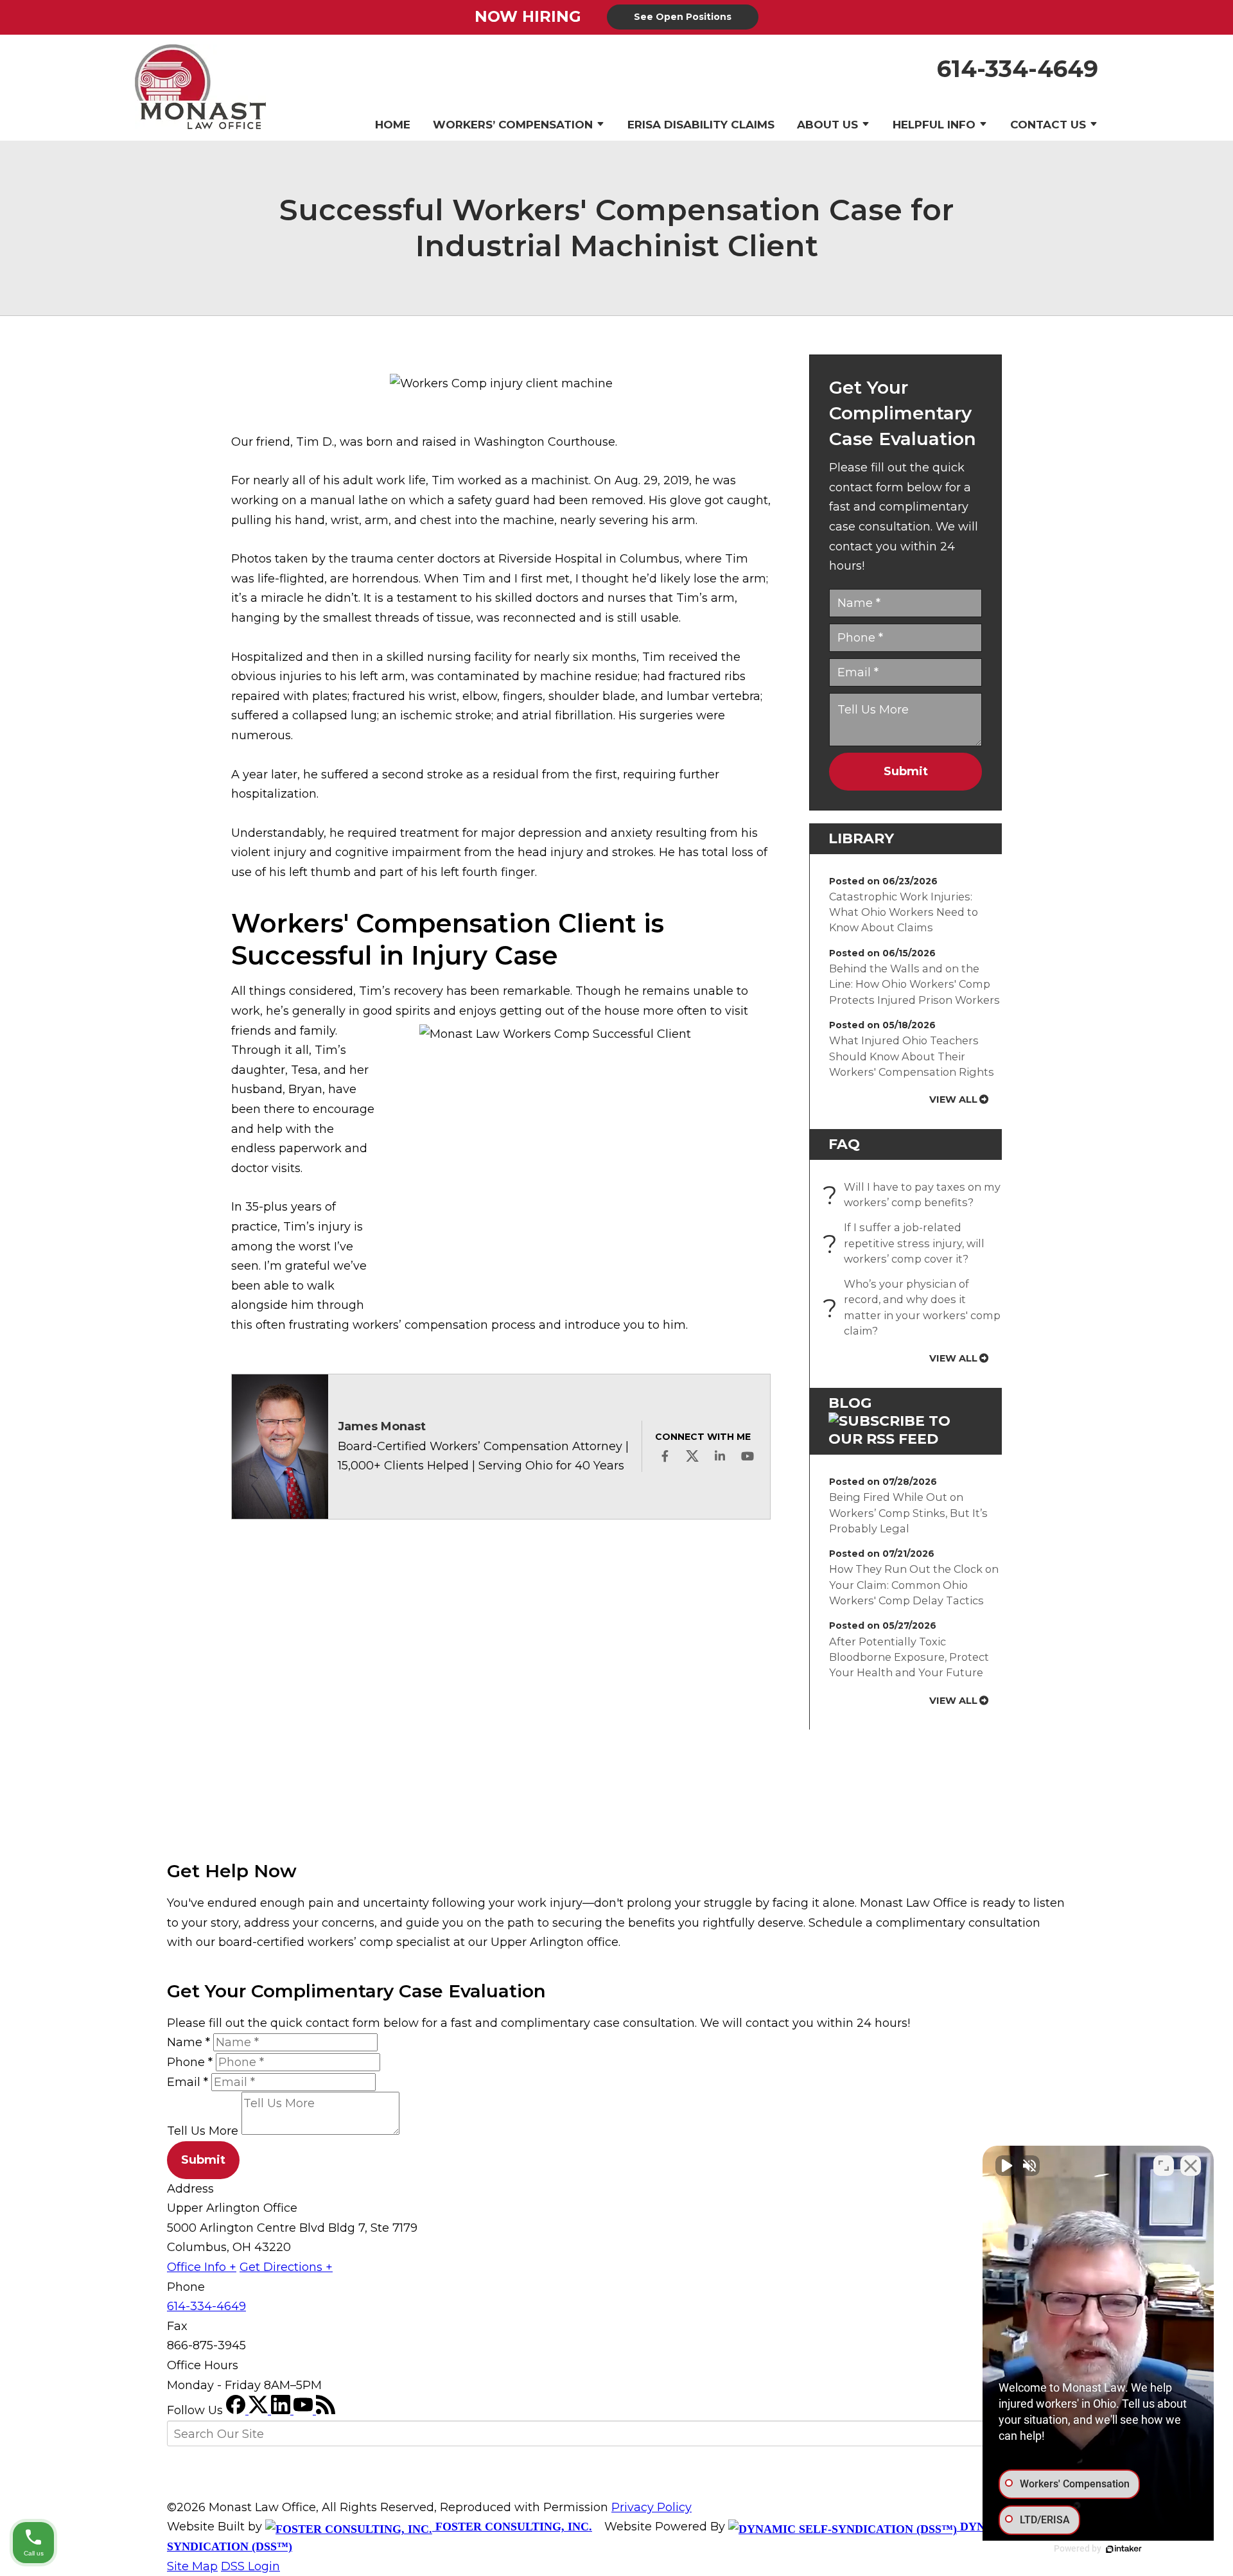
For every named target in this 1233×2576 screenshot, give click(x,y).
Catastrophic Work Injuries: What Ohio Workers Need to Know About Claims (904, 912)
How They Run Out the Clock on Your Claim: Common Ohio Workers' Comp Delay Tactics (914, 1585)
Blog (850, 1403)
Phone (190, 2062)
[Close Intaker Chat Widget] (1191, 2166)
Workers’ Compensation (513, 125)
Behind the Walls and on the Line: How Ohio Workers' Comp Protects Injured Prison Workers (914, 984)
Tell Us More (203, 2131)
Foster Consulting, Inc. (512, 2527)
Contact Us (1048, 125)
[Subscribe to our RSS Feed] (905, 1439)
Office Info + (202, 2267)
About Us (827, 125)
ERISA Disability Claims (701, 125)
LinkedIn (720, 1456)
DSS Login (250, 2566)
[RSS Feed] (326, 2410)
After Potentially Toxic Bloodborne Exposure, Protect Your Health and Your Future (909, 1657)
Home (393, 125)
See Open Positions (683, 17)
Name (188, 2042)
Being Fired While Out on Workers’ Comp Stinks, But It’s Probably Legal (908, 1513)
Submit (906, 771)
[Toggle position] (1164, 2166)
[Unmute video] (1006, 2166)
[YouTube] (305, 2410)
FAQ (844, 1144)
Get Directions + (286, 2267)
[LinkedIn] (282, 2410)
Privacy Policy (651, 2507)
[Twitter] (260, 2410)
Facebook (665, 1456)
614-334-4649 (1018, 69)
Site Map (192, 2566)
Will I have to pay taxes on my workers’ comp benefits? (915, 1195)
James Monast (382, 1426)
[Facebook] (237, 2410)
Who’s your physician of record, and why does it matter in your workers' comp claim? (915, 1307)
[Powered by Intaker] (1124, 2549)
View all (953, 1100)
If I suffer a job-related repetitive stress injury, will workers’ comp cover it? (907, 1243)
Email (188, 2082)
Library (861, 838)
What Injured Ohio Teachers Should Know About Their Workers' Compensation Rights (912, 1056)
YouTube (748, 1456)
